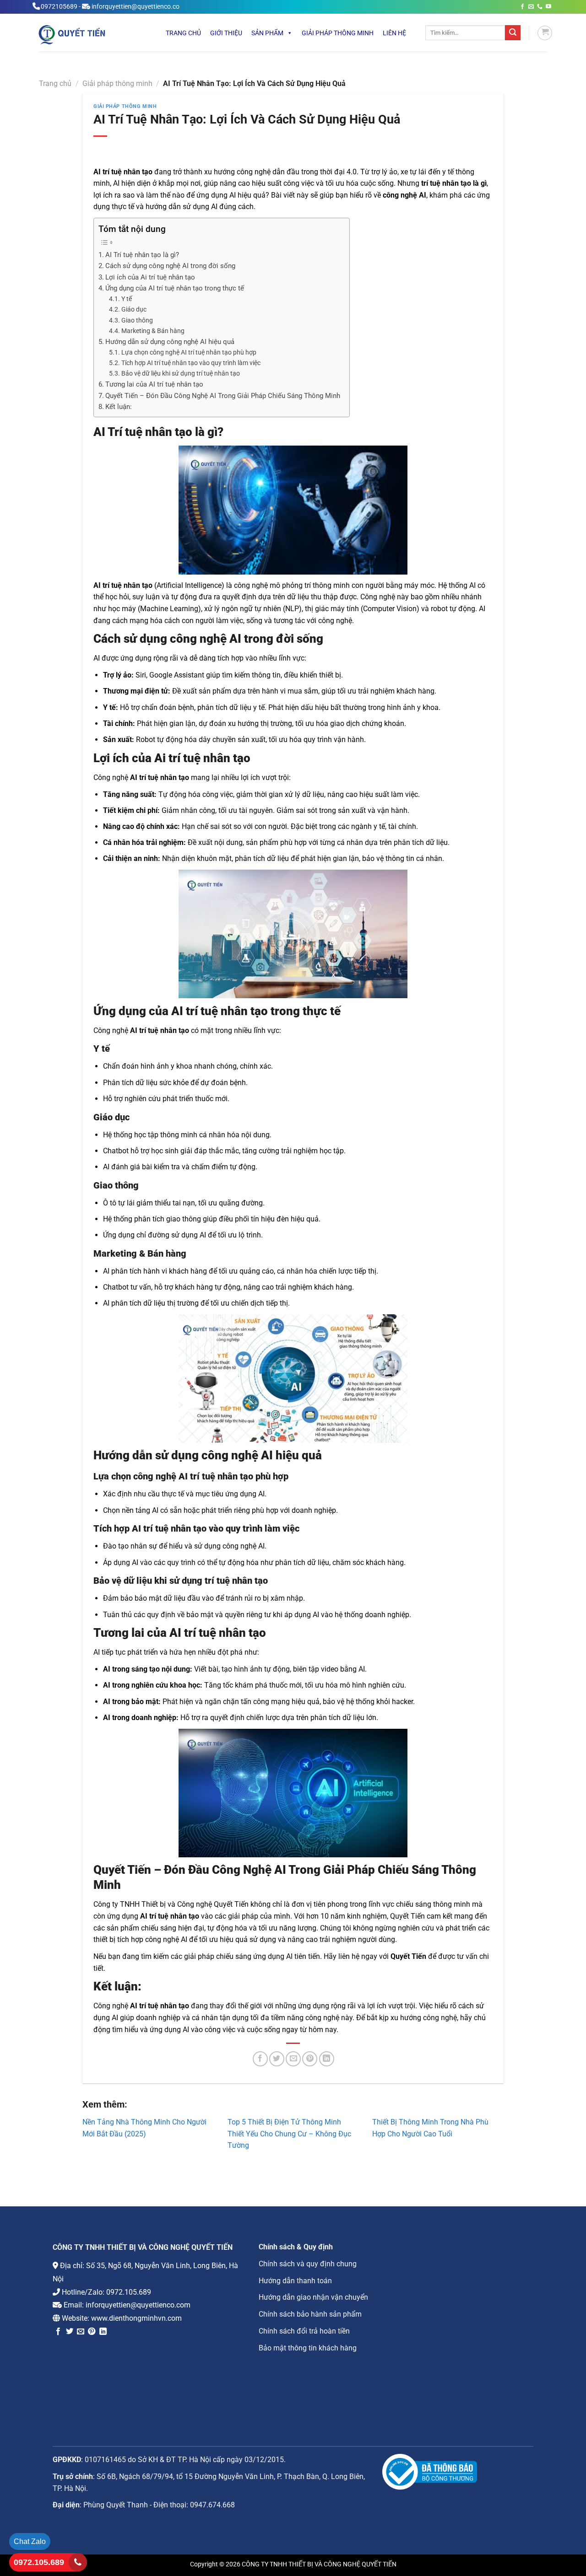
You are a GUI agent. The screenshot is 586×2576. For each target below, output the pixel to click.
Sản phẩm (267, 33)
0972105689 (59, 7)
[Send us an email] (531, 7)
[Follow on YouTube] (548, 7)
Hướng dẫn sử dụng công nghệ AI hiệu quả (170, 342)
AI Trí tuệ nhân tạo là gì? (142, 255)
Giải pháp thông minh (338, 33)
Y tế (127, 299)
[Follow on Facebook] (522, 7)
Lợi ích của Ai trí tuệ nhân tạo (150, 277)
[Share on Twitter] (277, 2059)
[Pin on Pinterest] (310, 2059)
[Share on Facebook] (260, 2059)
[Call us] (540, 7)
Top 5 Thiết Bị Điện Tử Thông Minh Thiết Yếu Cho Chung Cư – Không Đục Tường (289, 2134)
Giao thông (137, 320)
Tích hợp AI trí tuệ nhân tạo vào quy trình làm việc (191, 363)
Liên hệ (394, 33)
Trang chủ (183, 33)
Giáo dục (134, 309)
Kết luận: (119, 407)
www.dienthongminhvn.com (136, 2318)
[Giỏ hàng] (545, 33)
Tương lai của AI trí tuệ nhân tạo (154, 384)
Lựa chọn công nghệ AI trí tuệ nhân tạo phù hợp (189, 352)
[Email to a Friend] (293, 2059)
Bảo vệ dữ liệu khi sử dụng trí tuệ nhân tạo (181, 374)
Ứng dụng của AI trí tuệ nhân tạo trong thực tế (175, 288)
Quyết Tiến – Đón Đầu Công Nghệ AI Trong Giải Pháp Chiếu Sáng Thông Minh (223, 396)
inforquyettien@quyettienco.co (136, 7)
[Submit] (513, 33)
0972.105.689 (129, 2292)
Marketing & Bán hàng (153, 331)
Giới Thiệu (226, 33)
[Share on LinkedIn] (327, 2059)
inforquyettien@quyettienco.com (138, 2305)
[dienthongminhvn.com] (90, 34)
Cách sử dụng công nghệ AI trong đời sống (170, 266)
